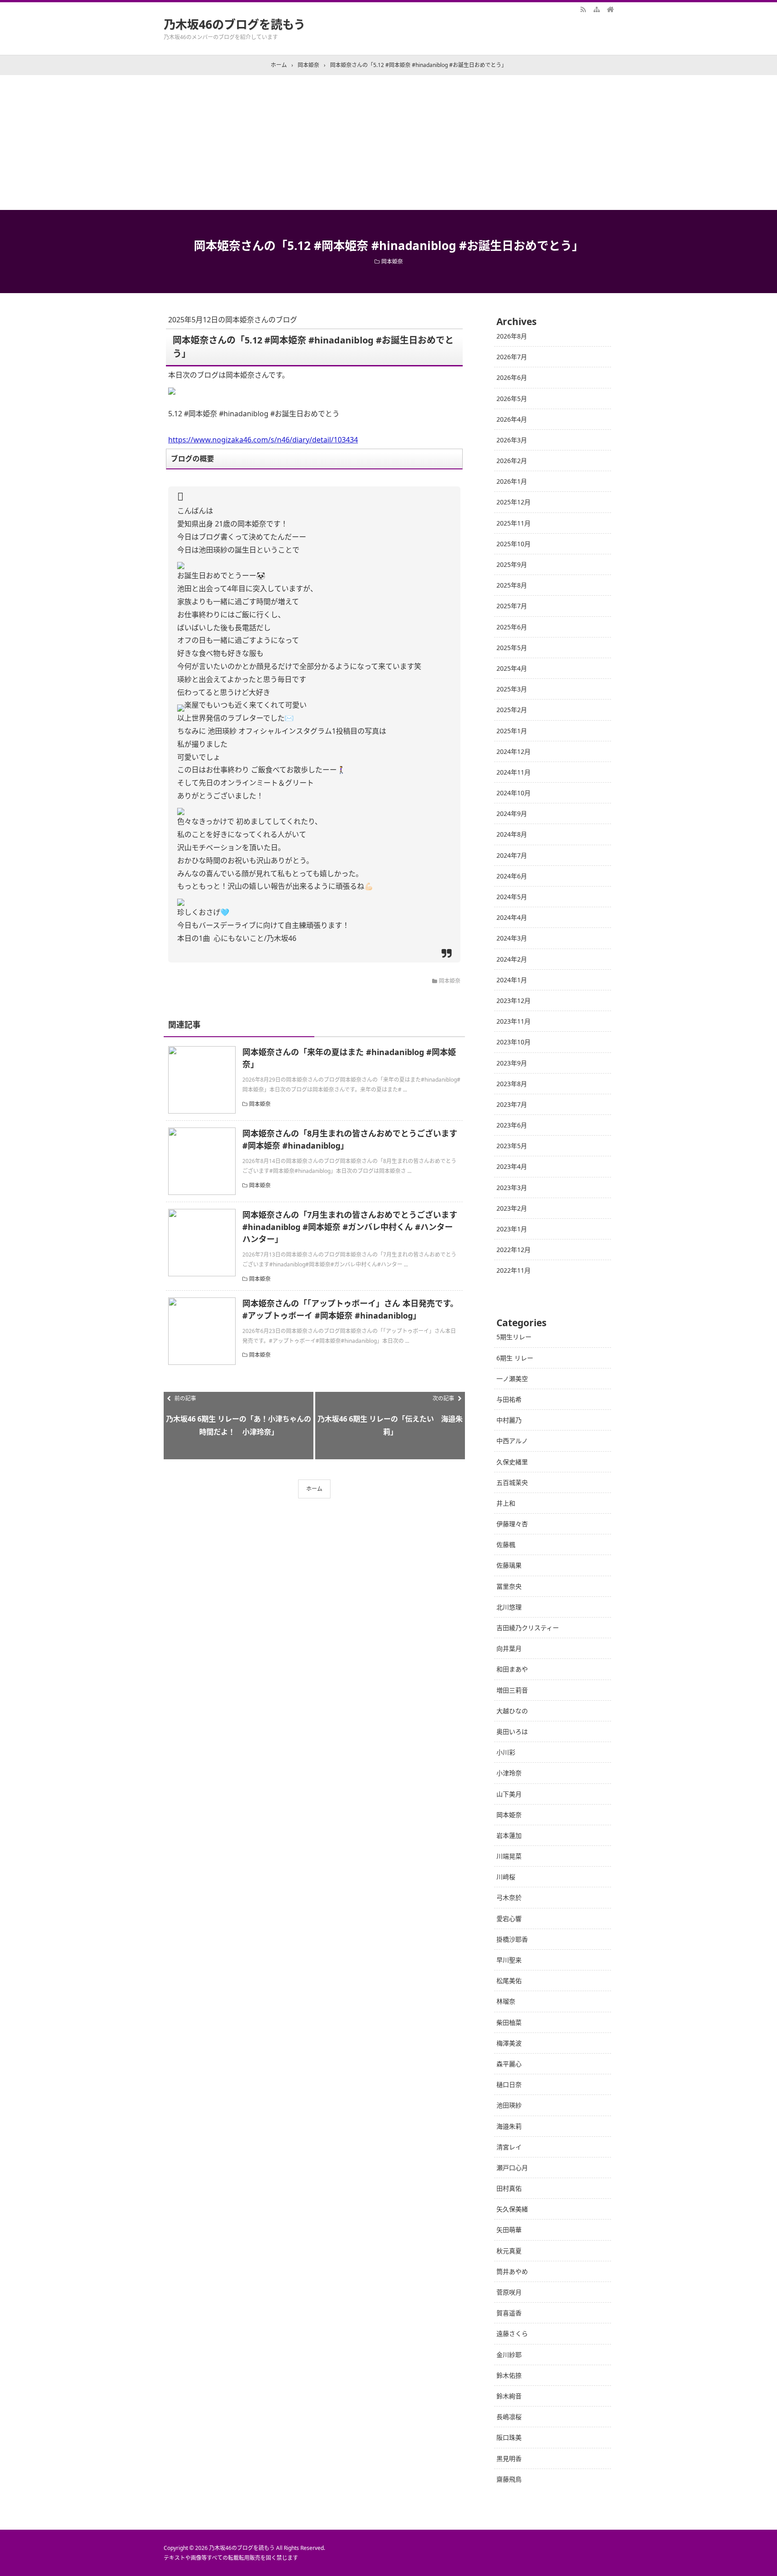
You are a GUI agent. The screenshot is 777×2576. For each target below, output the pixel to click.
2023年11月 (514, 1021)
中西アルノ (512, 1441)
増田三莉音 (512, 1690)
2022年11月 (514, 1270)
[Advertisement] (388, 143)
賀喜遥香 (509, 2313)
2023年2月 (512, 1208)
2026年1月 (512, 481)
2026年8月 (512, 336)
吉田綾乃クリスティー (528, 1628)
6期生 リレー (515, 1358)
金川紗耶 (509, 2355)
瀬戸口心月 (512, 2168)
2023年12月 (514, 1001)
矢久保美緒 (512, 2209)
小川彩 (506, 1752)
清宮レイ (509, 2147)
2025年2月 (512, 710)
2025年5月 (512, 648)
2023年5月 (512, 1146)
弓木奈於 (509, 1897)
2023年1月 (512, 1229)
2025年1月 (512, 731)
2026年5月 (512, 399)
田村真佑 (509, 2188)
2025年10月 (514, 544)
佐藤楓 (506, 1544)
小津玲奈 (509, 1773)
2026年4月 (512, 419)
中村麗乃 (509, 1420)
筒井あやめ (512, 2271)
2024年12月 (514, 751)
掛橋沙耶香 (512, 1939)
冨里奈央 (509, 1586)
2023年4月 (512, 1166)
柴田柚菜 (509, 2022)
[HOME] (610, 9)
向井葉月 (509, 1648)
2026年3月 (512, 440)
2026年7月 (512, 357)
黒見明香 (509, 2458)
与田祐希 (509, 1399)
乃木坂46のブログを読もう (234, 24)
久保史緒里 (512, 1462)
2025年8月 (512, 585)
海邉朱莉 (509, 2126)
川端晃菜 (509, 1856)
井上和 (506, 1503)
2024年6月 (512, 876)
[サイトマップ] (597, 9)
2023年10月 (514, 1042)
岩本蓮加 (509, 1835)
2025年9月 (512, 564)
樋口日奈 (509, 2084)
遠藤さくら (512, 2333)
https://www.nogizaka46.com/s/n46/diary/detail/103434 (263, 440)
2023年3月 (512, 1188)
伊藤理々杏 (512, 1524)
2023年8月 (512, 1084)
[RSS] (583, 9)
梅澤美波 (509, 2043)
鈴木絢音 (509, 2396)
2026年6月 (512, 377)
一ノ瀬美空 (512, 1379)
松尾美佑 (509, 1981)
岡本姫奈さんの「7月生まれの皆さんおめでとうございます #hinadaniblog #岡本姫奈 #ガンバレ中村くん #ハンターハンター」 (350, 1227)
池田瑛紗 (509, 2105)
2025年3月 (512, 689)
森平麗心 (509, 2064)
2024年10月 (514, 793)
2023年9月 (512, 1063)
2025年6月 (512, 627)
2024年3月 (512, 938)
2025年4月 (512, 668)
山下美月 (509, 1794)
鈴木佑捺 (509, 2375)
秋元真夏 (509, 2251)
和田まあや (512, 1669)
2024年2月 (512, 959)
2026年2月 (512, 461)
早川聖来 (509, 1960)
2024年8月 (512, 834)
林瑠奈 (506, 2001)
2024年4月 (512, 917)
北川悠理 (509, 1607)
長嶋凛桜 (509, 2417)
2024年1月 (512, 980)
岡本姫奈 (392, 261)
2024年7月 (512, 855)
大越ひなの (512, 1711)
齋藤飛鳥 (509, 2479)
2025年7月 (512, 606)
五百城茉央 (512, 1482)
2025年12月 (514, 502)
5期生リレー (514, 1337)
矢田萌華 (509, 2230)
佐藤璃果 (509, 1565)
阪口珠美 (509, 2437)
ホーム (314, 1489)
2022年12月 (514, 1250)
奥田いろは (512, 1731)
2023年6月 (512, 1125)
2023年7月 (512, 1104)
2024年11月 (514, 772)
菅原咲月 (509, 2292)
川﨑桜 (506, 1877)
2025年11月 (514, 523)
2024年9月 (512, 813)
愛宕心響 (509, 1919)
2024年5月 (512, 897)
